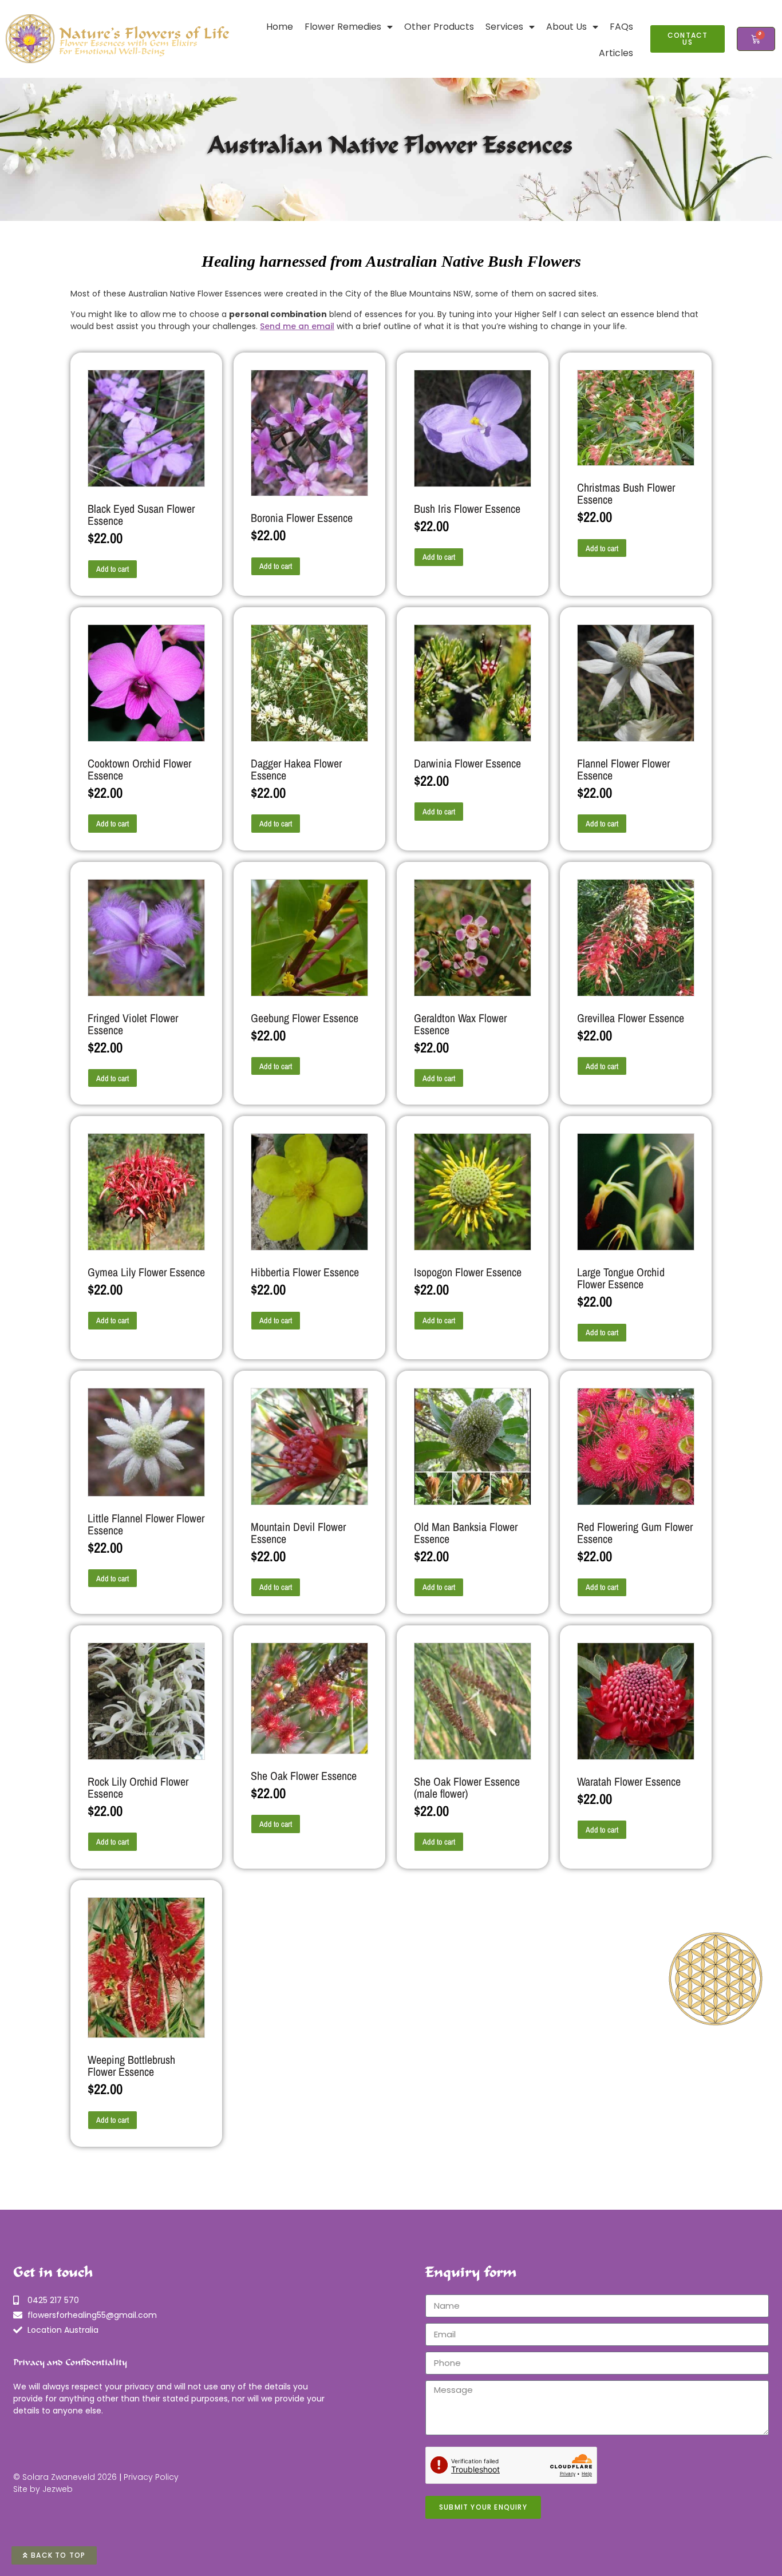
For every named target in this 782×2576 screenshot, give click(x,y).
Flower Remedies (343, 27)
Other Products (439, 27)
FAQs (621, 27)
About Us (566, 27)
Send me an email (297, 326)
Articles (616, 53)
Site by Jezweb (43, 2489)
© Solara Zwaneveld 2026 (65, 2477)
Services (504, 27)
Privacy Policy (151, 2477)
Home (280, 27)
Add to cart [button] (112, 569)
